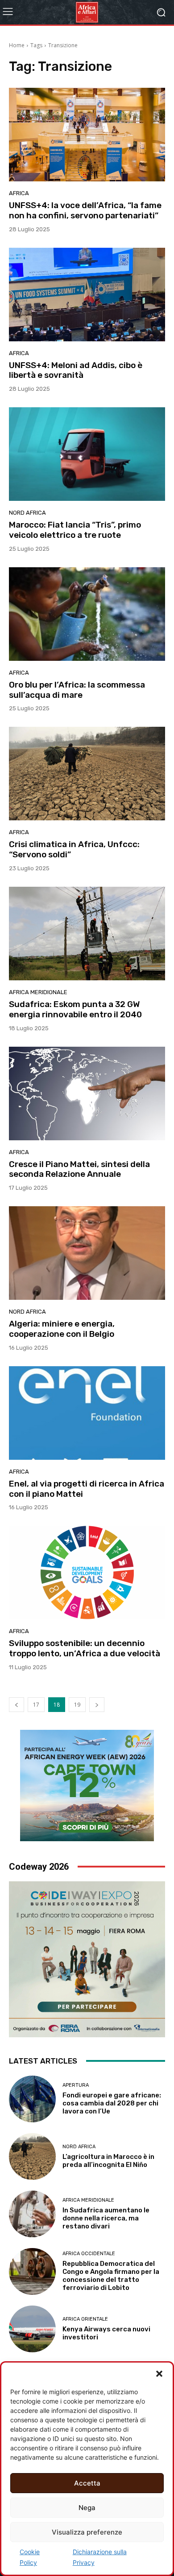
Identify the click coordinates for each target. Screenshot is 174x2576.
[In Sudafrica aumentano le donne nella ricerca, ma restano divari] (32, 2214)
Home (17, 45)
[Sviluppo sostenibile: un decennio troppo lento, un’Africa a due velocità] (87, 1573)
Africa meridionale (38, 992)
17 (36, 1705)
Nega (87, 2508)
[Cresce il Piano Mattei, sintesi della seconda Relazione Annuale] (87, 1093)
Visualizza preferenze (87, 2532)
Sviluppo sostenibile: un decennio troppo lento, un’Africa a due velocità (85, 1648)
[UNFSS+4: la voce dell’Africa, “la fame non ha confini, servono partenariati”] (87, 135)
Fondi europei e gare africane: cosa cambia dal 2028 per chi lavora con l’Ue (112, 2103)
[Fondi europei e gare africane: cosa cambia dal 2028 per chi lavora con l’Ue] (32, 2099)
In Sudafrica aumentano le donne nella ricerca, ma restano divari (106, 2218)
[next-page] (97, 1705)
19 (77, 1705)
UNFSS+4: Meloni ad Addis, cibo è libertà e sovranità (76, 370)
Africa (19, 193)
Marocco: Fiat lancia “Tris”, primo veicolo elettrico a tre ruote (75, 530)
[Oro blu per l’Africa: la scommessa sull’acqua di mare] (87, 614)
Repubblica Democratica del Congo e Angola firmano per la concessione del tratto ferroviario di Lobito (111, 2276)
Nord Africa (27, 513)
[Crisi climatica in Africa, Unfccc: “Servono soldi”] (87, 774)
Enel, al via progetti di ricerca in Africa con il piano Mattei (87, 1489)
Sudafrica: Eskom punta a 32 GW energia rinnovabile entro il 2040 (75, 1009)
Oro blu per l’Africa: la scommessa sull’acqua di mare (77, 690)
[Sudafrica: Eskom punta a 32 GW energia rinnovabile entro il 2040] (87, 934)
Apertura (76, 2085)
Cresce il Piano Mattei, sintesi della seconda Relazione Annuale (79, 1169)
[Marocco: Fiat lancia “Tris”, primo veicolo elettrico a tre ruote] (87, 454)
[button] (159, 2374)
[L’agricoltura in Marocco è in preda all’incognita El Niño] (32, 2156)
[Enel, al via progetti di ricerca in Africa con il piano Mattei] (87, 1413)
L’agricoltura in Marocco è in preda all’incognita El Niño (108, 2161)
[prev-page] (17, 1705)
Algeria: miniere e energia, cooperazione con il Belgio (62, 1329)
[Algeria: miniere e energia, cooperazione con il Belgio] (87, 1253)
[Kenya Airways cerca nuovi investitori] (32, 2329)
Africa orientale (85, 2319)
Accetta (87, 2483)
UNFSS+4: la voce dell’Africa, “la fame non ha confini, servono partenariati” (85, 210)
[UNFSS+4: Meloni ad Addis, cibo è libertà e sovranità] (87, 295)
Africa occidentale (89, 2254)
